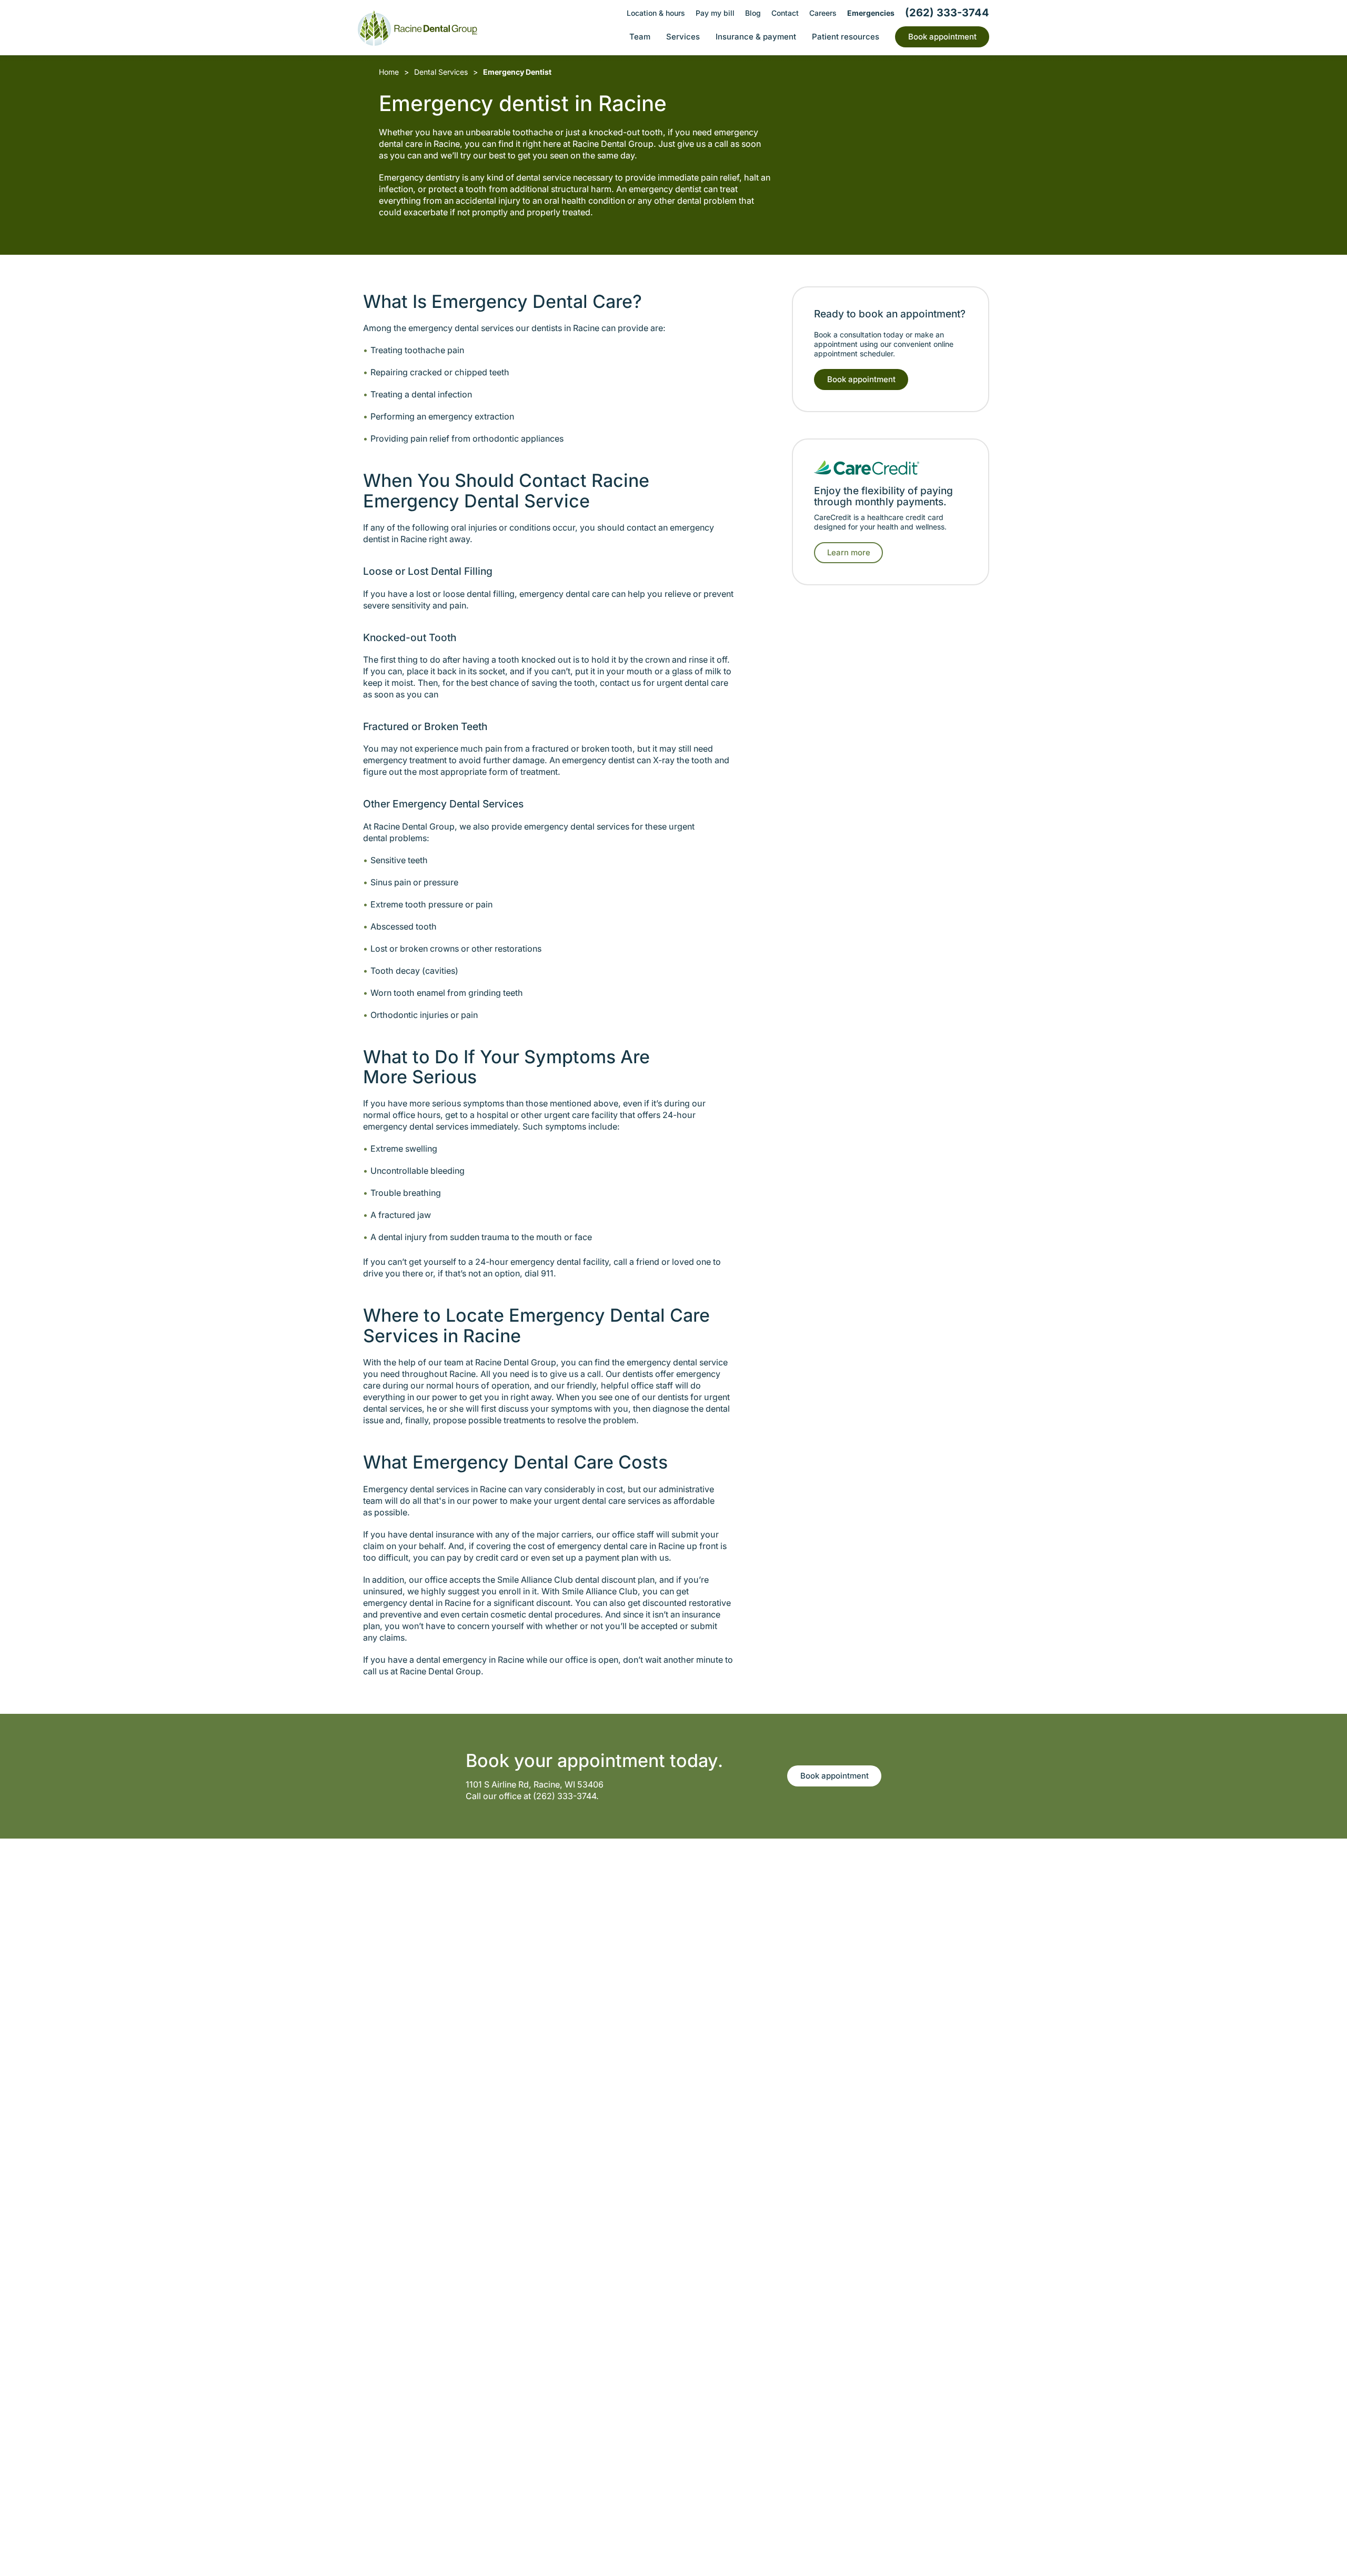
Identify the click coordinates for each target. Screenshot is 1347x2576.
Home (389, 72)
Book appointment (861, 379)
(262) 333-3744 (565, 1796)
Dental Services (441, 72)
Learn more (849, 552)
